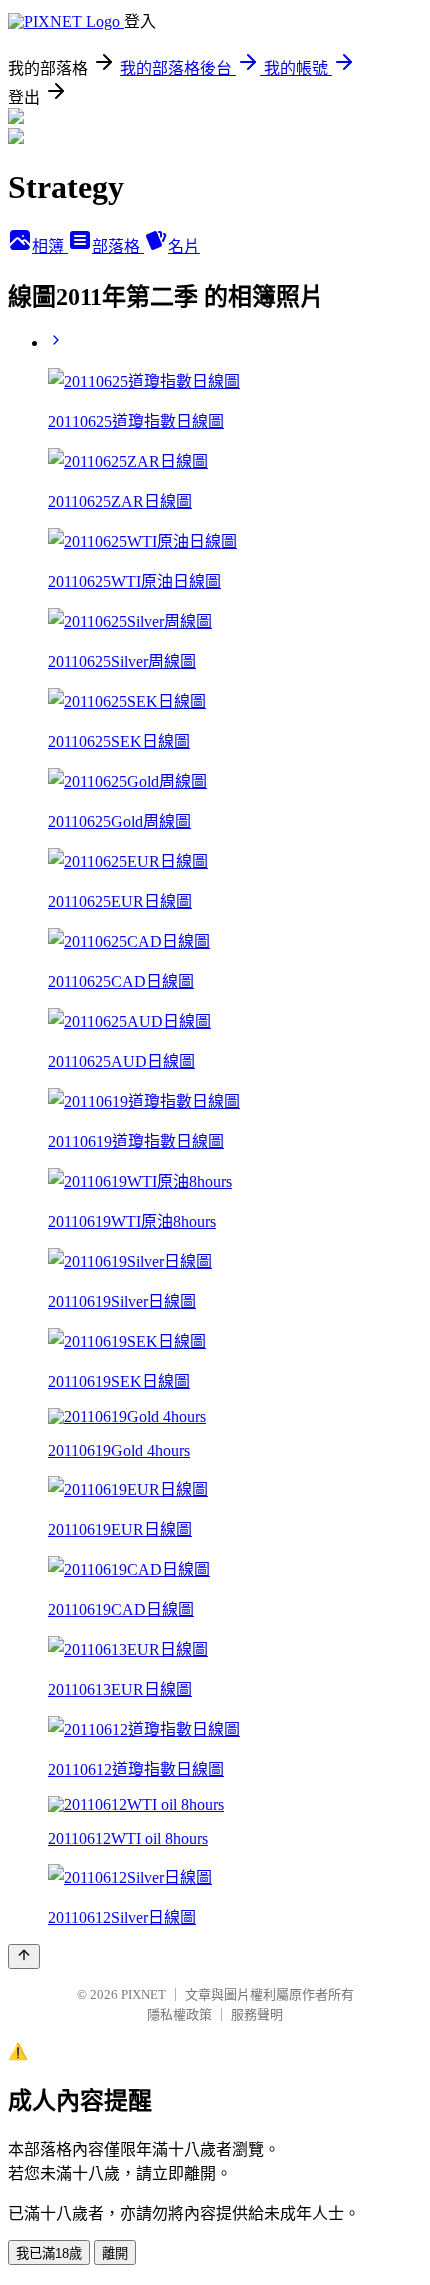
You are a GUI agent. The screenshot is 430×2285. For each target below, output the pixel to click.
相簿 (50, 246)
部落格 (118, 246)
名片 (184, 246)
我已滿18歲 (49, 2253)
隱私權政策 (179, 2014)
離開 (115, 2253)
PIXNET (143, 1994)
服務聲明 (257, 2014)
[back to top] (24, 1956)
